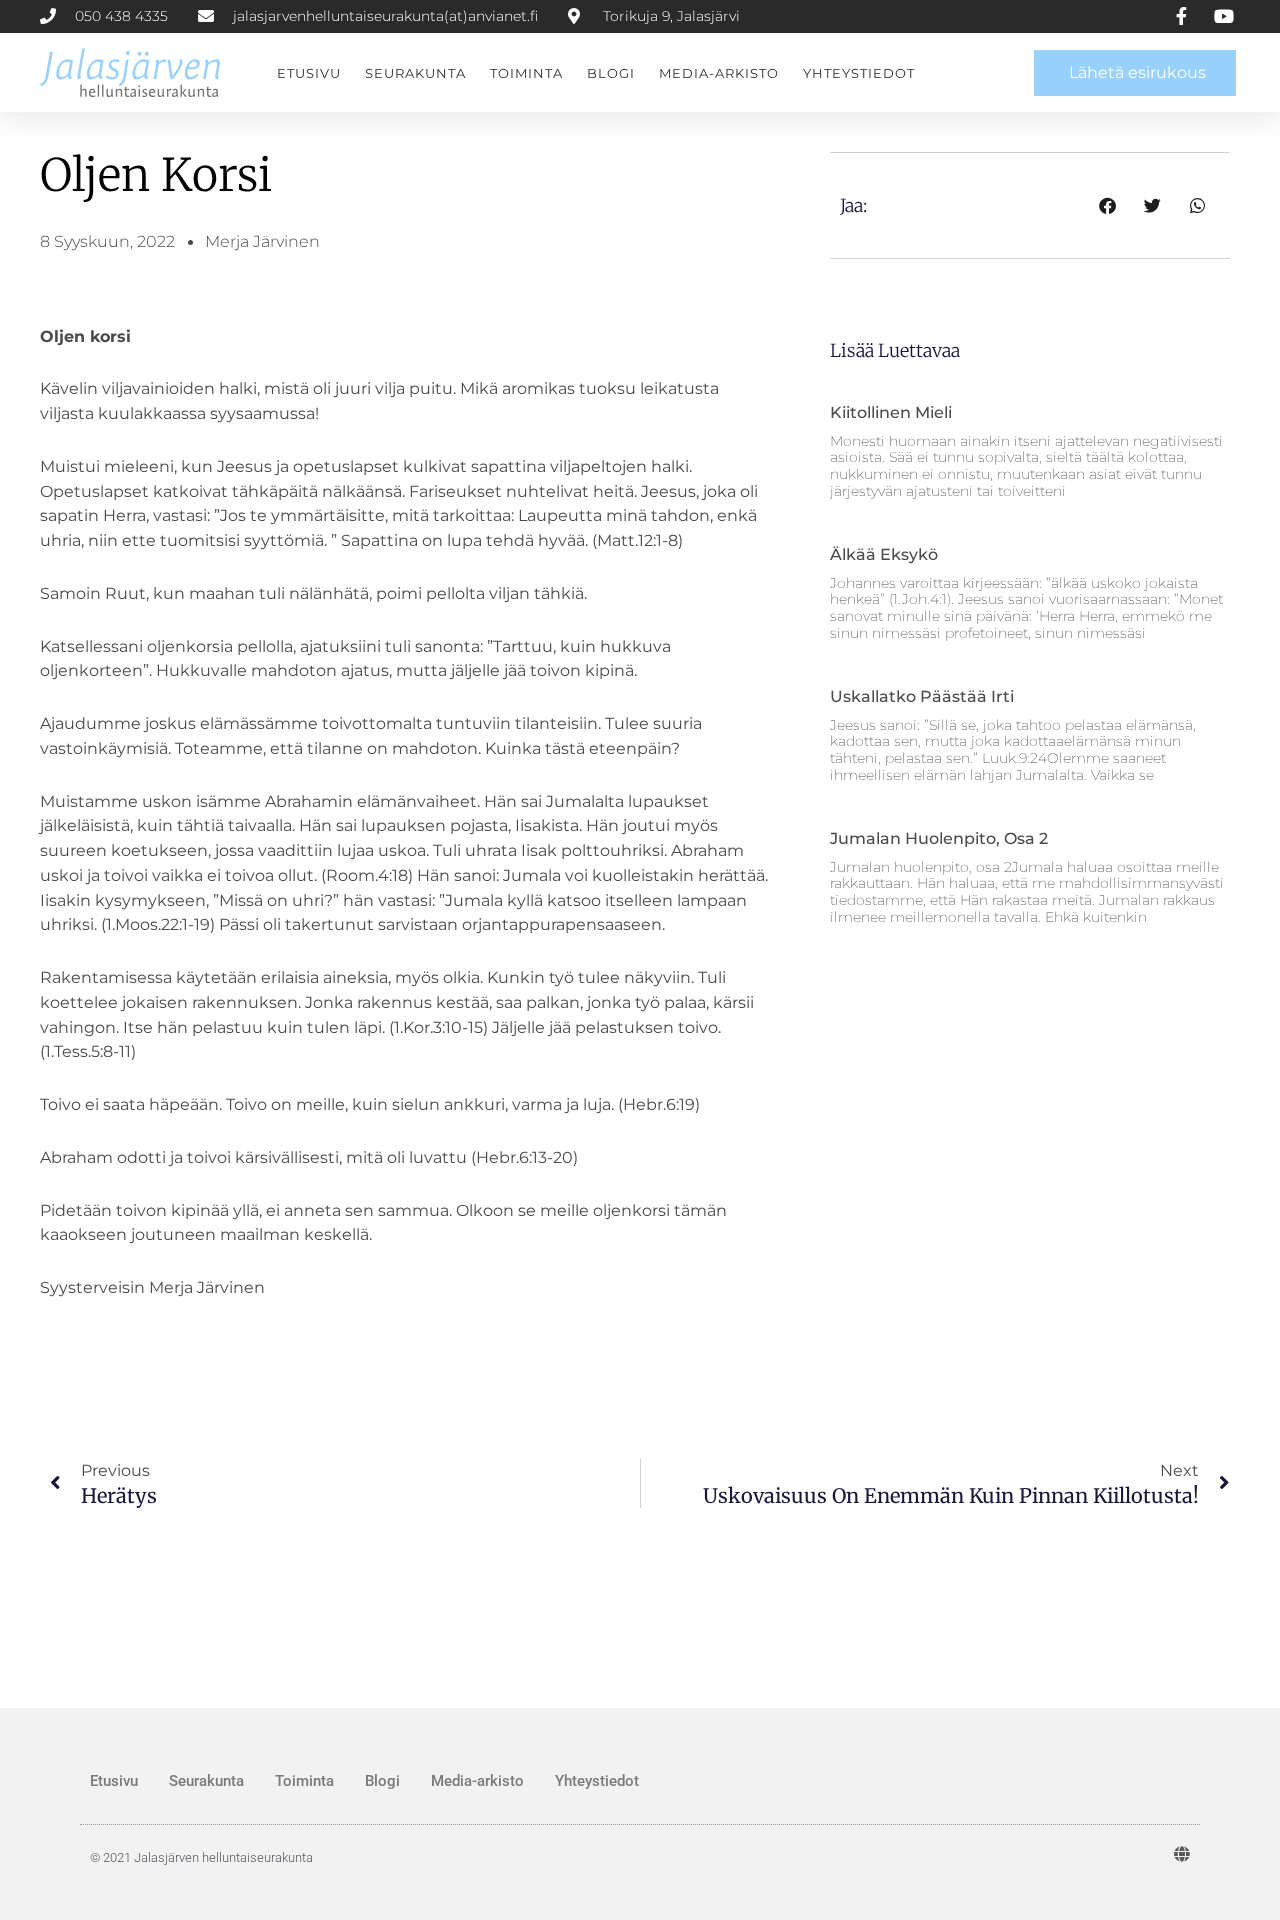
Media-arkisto (719, 73)
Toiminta (526, 73)
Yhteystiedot (859, 73)
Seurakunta (415, 73)
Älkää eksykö (884, 554)
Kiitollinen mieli (891, 412)
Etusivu (309, 73)
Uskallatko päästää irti (922, 696)
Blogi (611, 73)
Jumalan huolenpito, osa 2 (939, 838)
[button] (1107, 205)
